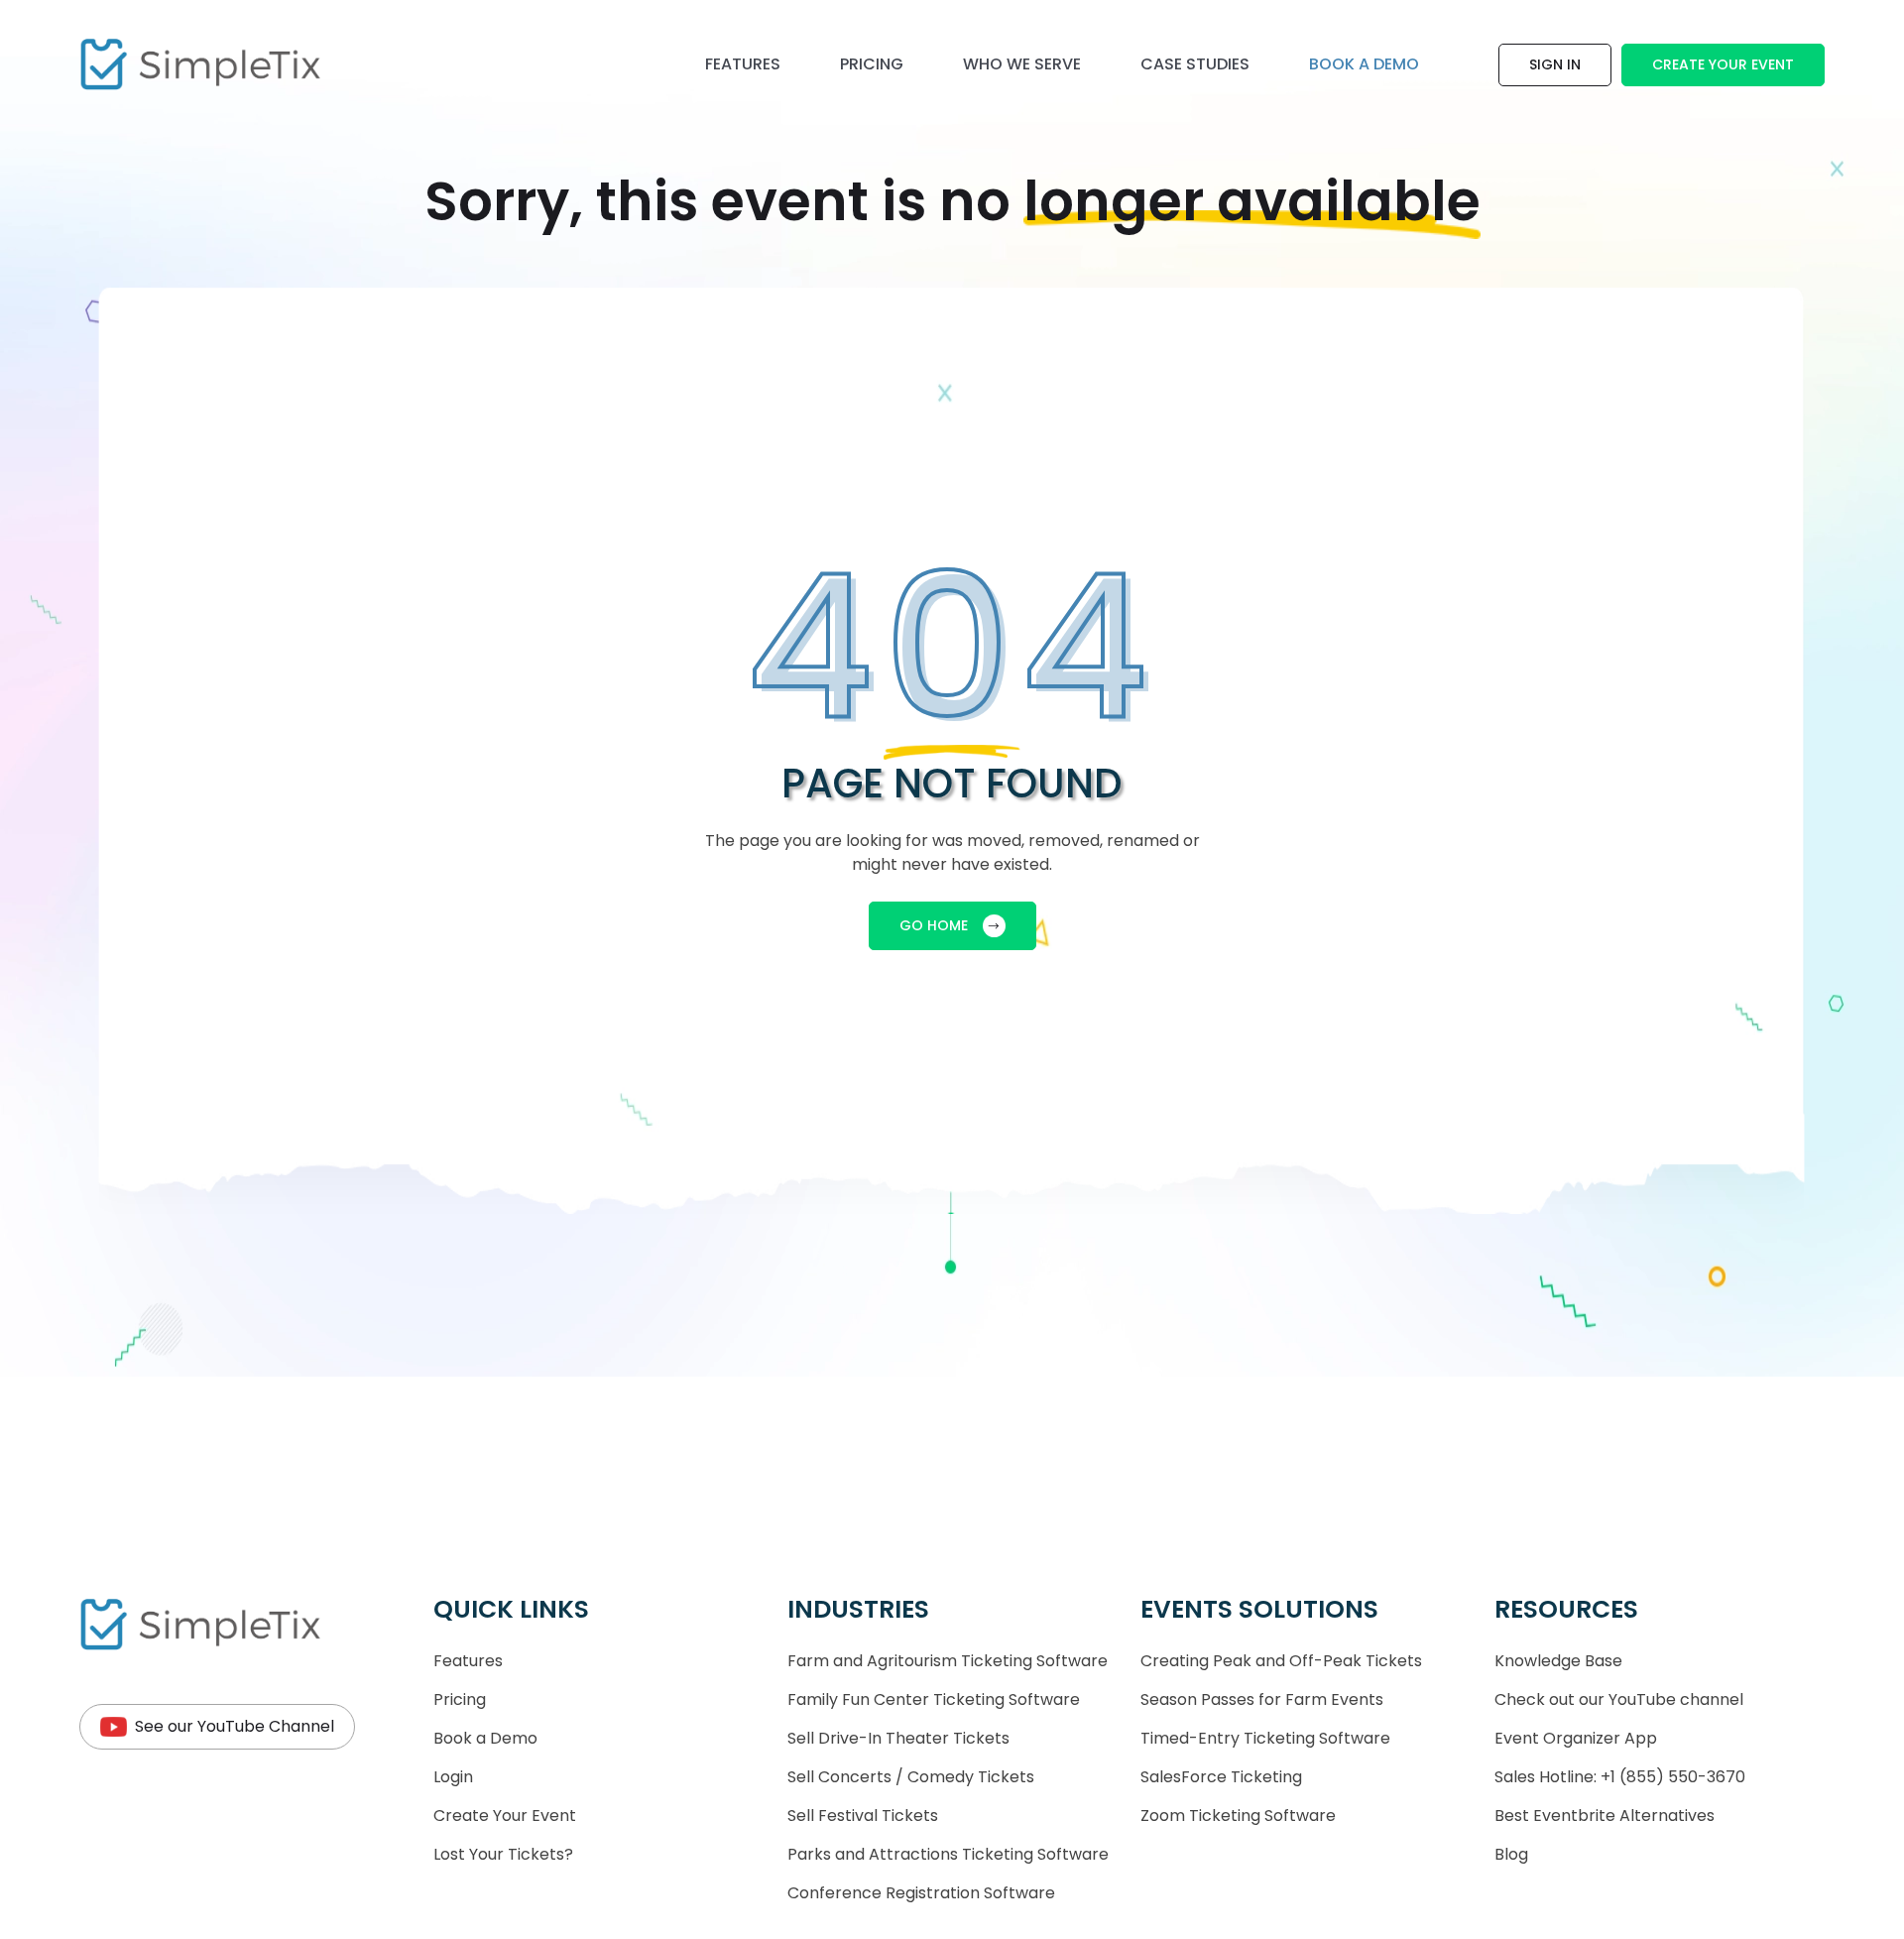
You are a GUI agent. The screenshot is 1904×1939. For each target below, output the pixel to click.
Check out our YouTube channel (1619, 1699)
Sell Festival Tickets (863, 1816)
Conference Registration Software (921, 1893)
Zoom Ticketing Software (1238, 1816)
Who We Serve (1022, 64)
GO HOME (934, 925)
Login (453, 1777)
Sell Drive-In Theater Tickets (898, 1738)
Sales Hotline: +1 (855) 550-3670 (1620, 1777)
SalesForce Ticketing (1221, 1777)
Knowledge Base (1558, 1661)
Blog (1511, 1854)
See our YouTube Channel (235, 1726)
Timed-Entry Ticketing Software (1265, 1738)
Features (743, 64)
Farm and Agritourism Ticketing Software (948, 1661)
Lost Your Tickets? (503, 1854)
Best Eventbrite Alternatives (1605, 1816)
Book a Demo (485, 1738)
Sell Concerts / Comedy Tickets (911, 1777)
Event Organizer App (1576, 1738)
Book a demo (1364, 64)
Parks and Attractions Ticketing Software (948, 1854)
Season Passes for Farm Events (1262, 1699)
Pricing (872, 64)
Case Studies (1195, 64)
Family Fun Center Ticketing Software (934, 1699)
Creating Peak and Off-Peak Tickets (1281, 1661)
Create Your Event (1723, 64)
